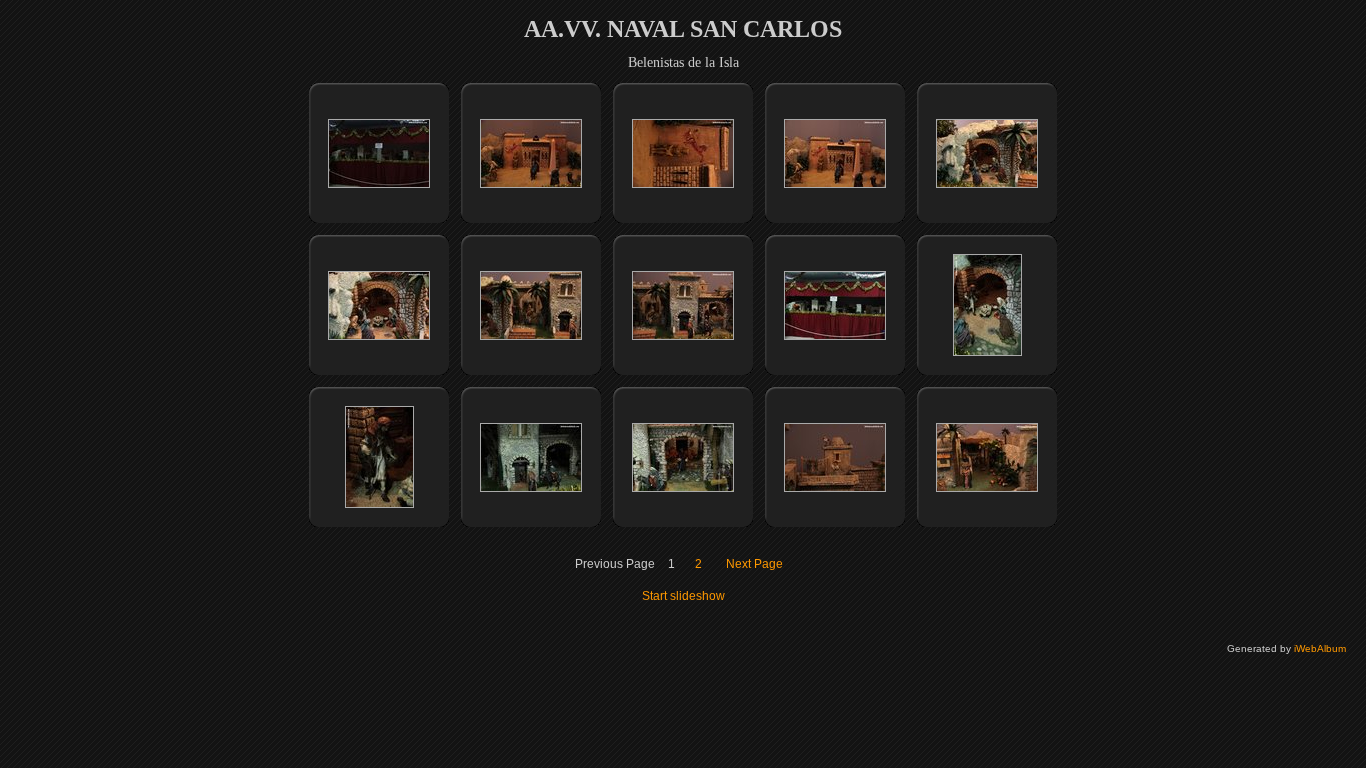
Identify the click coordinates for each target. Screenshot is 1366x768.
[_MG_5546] (987, 488)
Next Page (754, 564)
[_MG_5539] (683, 336)
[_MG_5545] (835, 488)
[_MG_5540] (835, 336)
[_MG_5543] (531, 488)
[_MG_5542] (379, 504)
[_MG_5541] (987, 352)
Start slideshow (683, 596)
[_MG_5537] (379, 336)
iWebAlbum (1320, 648)
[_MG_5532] (531, 184)
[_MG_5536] (987, 184)
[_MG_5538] (531, 336)
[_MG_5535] (835, 184)
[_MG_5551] (379, 184)
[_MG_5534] (683, 184)
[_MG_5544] (683, 488)
